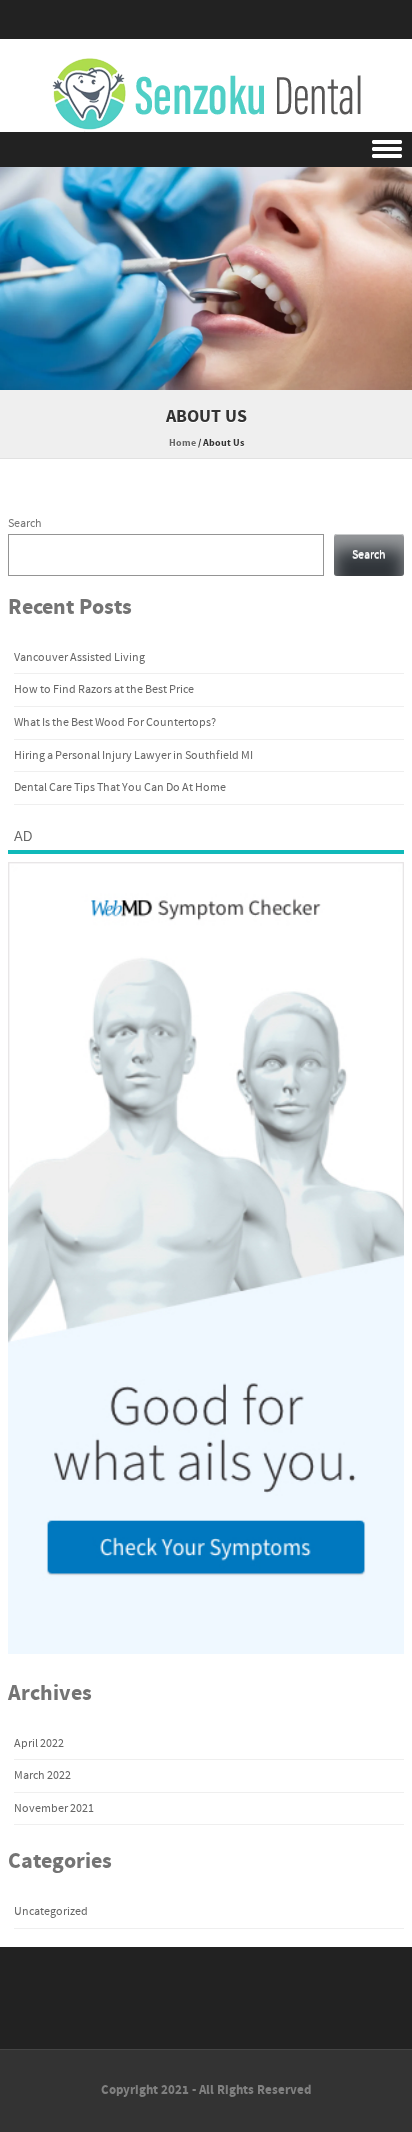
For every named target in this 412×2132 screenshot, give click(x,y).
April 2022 (39, 1743)
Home (182, 443)
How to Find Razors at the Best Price (104, 689)
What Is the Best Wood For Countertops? (115, 722)
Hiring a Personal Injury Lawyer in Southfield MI (133, 755)
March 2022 (42, 1775)
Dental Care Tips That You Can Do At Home (120, 787)
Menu (206, 149)
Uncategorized (51, 1911)
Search (25, 523)
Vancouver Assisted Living (79, 657)
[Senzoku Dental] (206, 95)
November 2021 (54, 1808)
